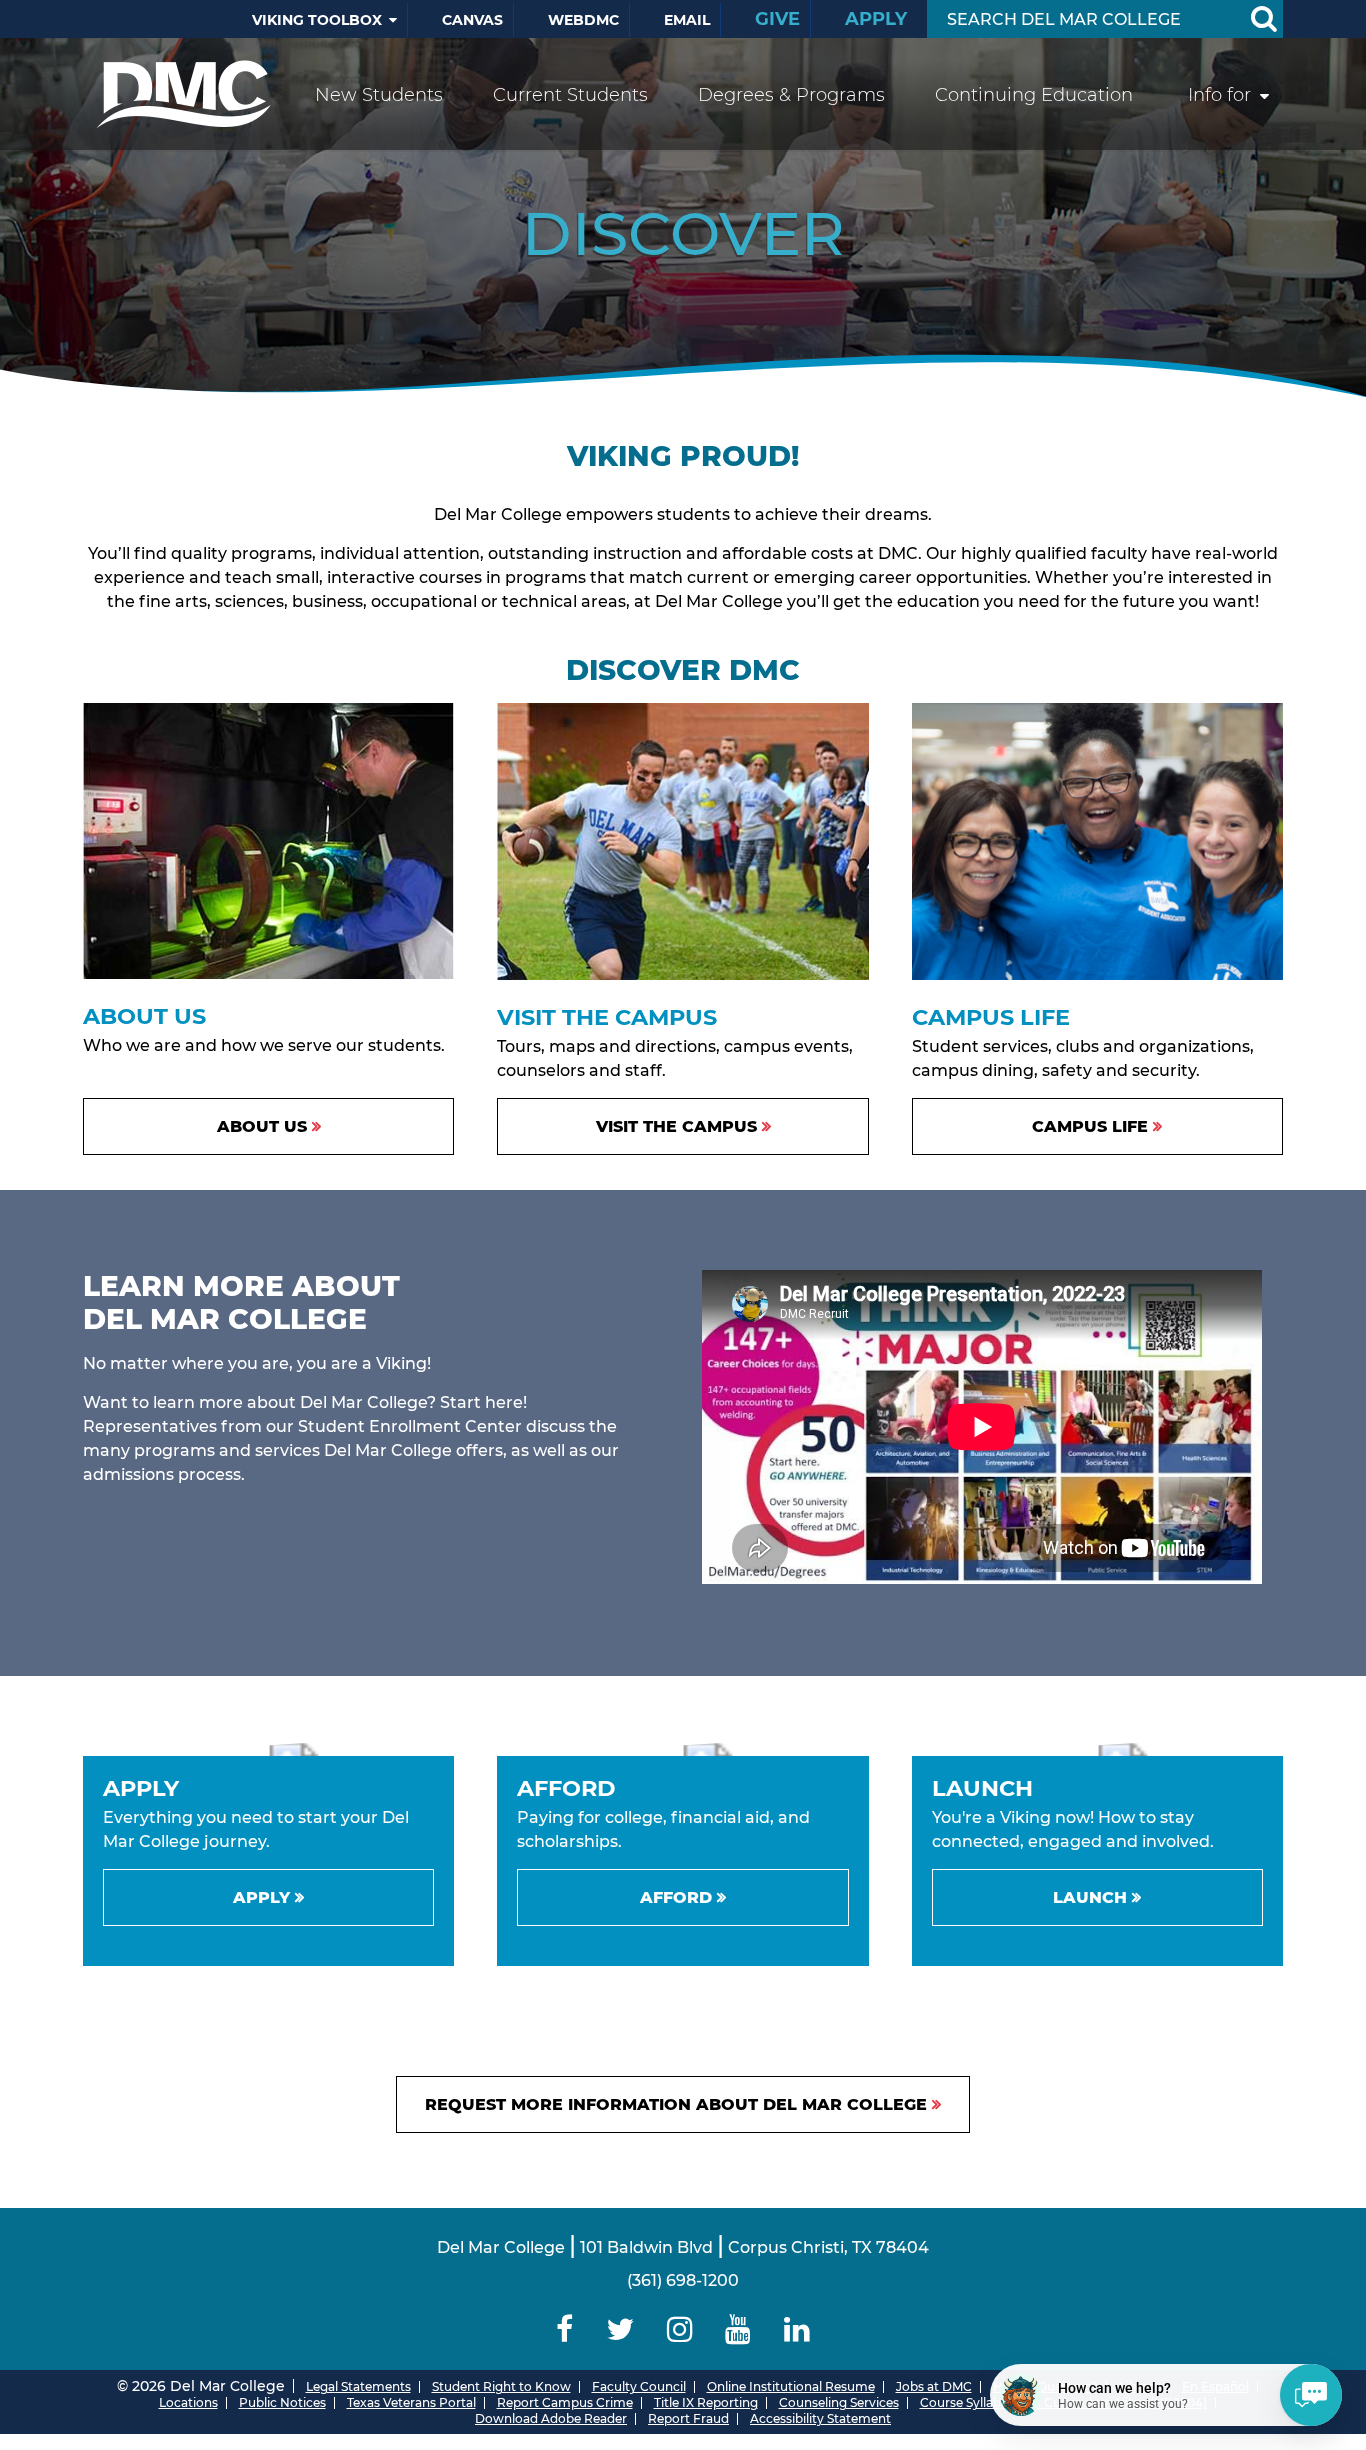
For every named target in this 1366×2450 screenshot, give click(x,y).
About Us (262, 1126)
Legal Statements (358, 2386)
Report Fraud (688, 2418)
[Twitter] (619, 2329)
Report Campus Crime (565, 2402)
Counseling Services (839, 2402)
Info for (1219, 95)
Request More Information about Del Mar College (676, 2104)
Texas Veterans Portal (411, 2402)
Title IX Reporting (706, 2402)
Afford (676, 1897)
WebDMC (583, 20)
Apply (876, 19)
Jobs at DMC (934, 2386)
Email (687, 20)
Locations (188, 2402)
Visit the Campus (676, 1126)
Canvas (472, 20)
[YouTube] (738, 2329)
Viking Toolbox (317, 20)
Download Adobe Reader (551, 2418)
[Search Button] (1263, 19)
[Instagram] (679, 2329)
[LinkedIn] (797, 2329)
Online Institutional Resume (791, 2386)
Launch (1090, 1897)
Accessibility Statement (820, 2418)
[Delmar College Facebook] (565, 2329)
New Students (379, 95)
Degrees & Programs (791, 95)
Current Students (570, 95)
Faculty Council (639, 2386)
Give (777, 19)
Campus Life (1090, 1126)
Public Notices (282, 2402)
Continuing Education (1034, 95)
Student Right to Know (501, 2386)
